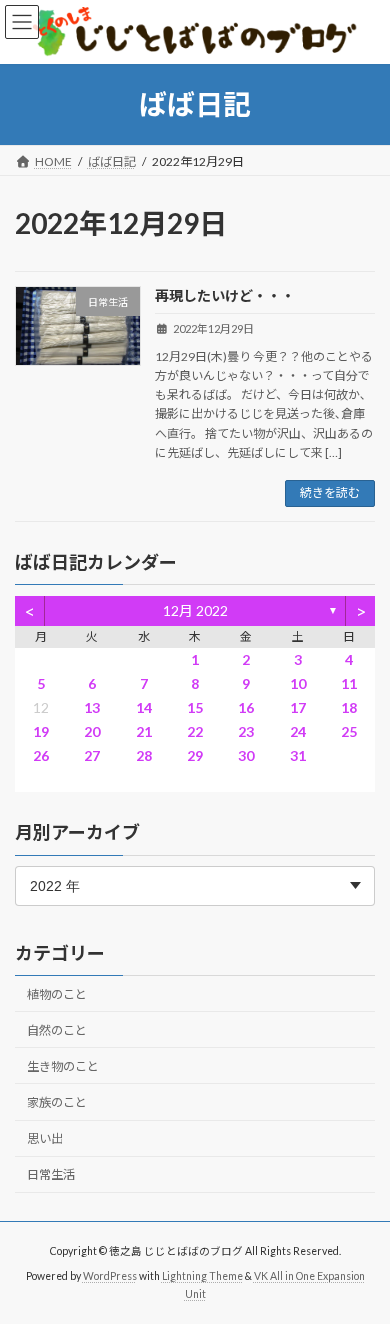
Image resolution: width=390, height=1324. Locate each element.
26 (41, 755)
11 (349, 683)
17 (298, 707)
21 (144, 731)
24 (298, 731)
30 (246, 755)
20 (92, 731)
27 (92, 755)
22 (195, 731)
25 (349, 731)
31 (298, 755)
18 (349, 707)
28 (144, 755)
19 (41, 731)
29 (195, 755)
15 (195, 707)
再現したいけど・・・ (225, 295)
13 (92, 707)
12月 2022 (195, 610)
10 (298, 683)
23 (246, 731)
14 (144, 707)
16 (246, 707)
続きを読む (330, 492)
